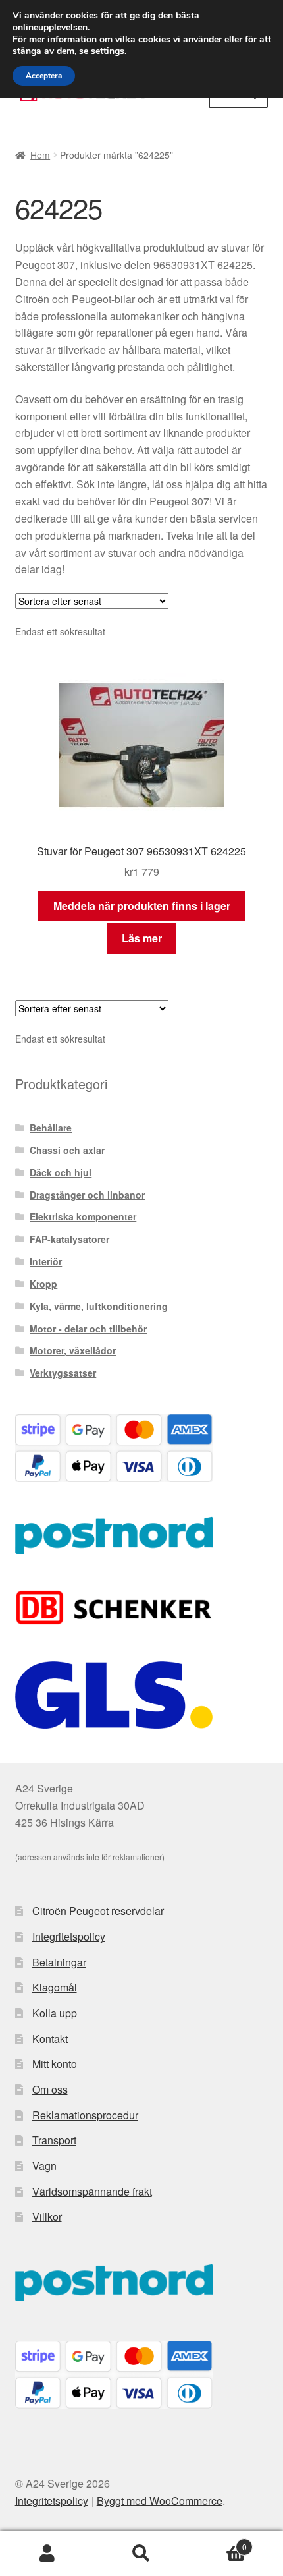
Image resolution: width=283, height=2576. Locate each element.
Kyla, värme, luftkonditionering (99, 1306)
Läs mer (142, 938)
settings (108, 51)
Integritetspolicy (69, 1936)
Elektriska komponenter (83, 1216)
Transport (54, 2140)
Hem (40, 155)
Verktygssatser (63, 1373)
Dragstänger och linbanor (87, 1195)
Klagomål (55, 1987)
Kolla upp (55, 2013)
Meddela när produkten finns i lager (142, 906)
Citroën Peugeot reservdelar (98, 1911)
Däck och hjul (61, 1172)
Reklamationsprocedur (85, 2115)
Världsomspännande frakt (92, 2191)
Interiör (46, 1261)
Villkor (47, 2217)
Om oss (50, 2089)
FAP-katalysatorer (69, 1239)
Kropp (43, 1284)
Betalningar (59, 1962)
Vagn (44, 2166)
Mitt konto (55, 2064)
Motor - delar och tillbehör (88, 1329)
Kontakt (50, 2039)
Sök (141, 2554)
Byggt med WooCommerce (160, 2501)
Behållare (51, 1128)
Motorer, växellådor (73, 1350)
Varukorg (218, 2542)
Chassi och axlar (67, 1150)
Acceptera (44, 76)
